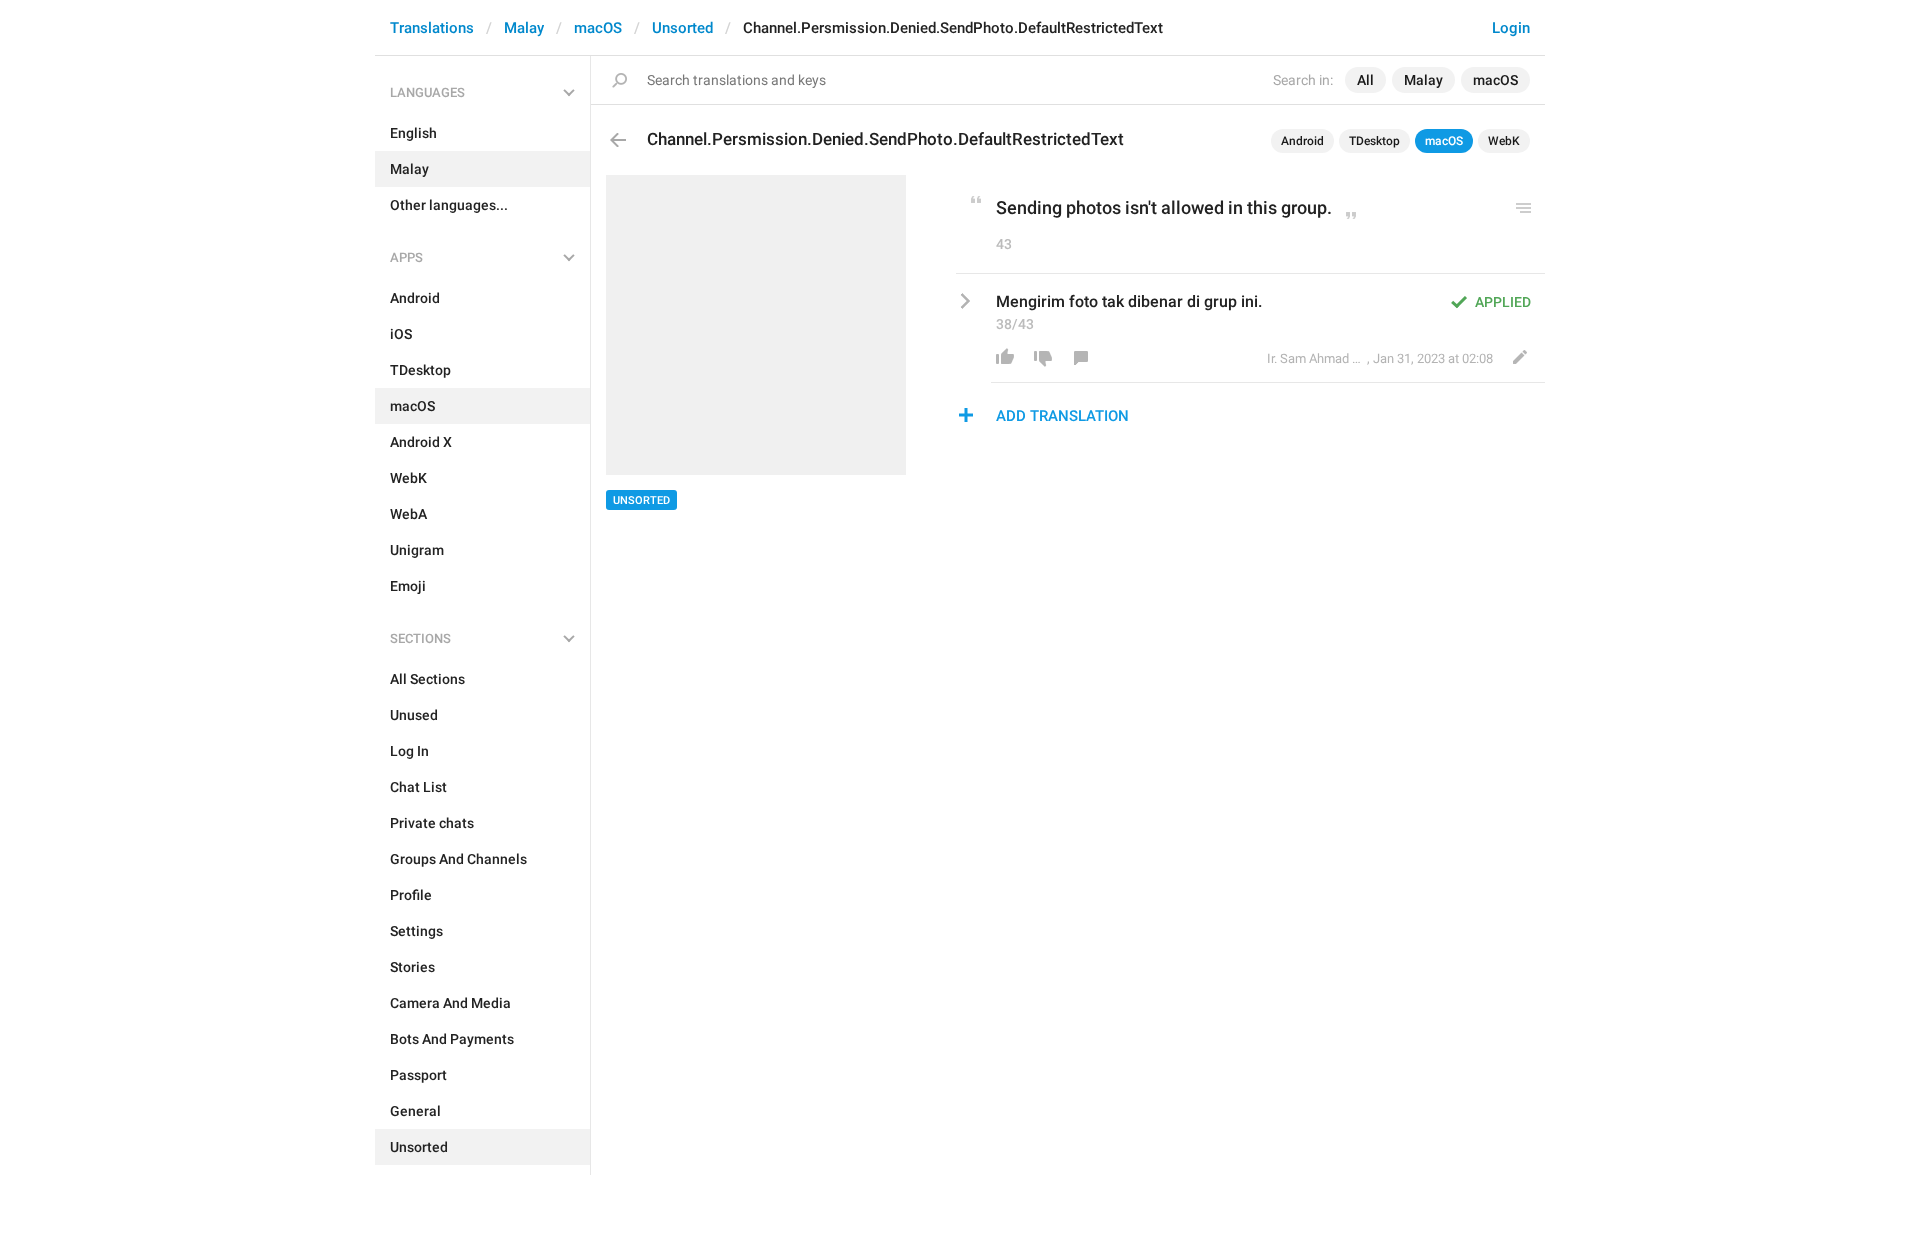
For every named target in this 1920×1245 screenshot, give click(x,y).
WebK (1504, 141)
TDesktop (1374, 141)
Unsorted (682, 28)
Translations (432, 28)
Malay (524, 28)
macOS (598, 28)
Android (1302, 141)
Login (1511, 28)
